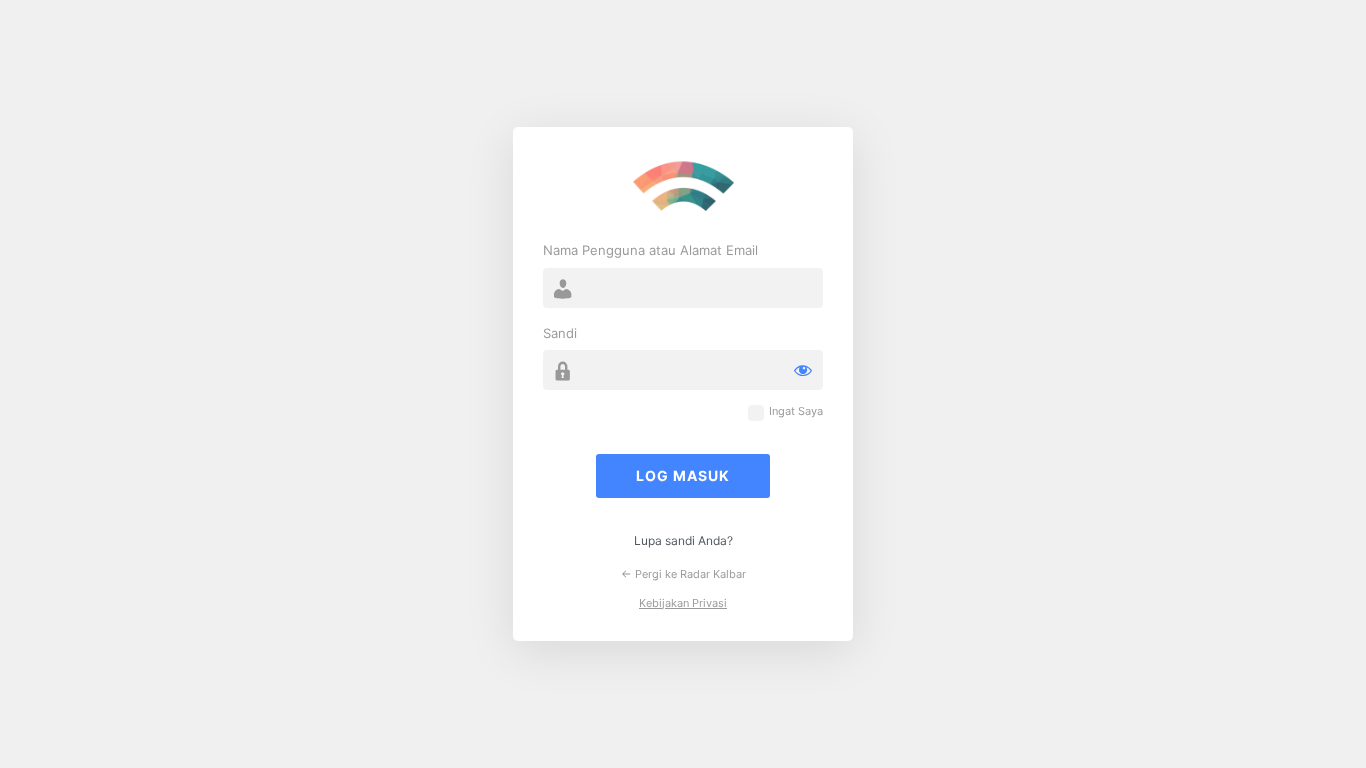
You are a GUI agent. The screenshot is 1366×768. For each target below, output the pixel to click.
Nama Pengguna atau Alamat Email (650, 250)
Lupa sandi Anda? (683, 540)
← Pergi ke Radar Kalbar (683, 574)
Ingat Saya (796, 411)
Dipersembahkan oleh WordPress (683, 187)
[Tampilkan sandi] (803, 370)
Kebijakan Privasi (683, 603)
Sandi (560, 333)
